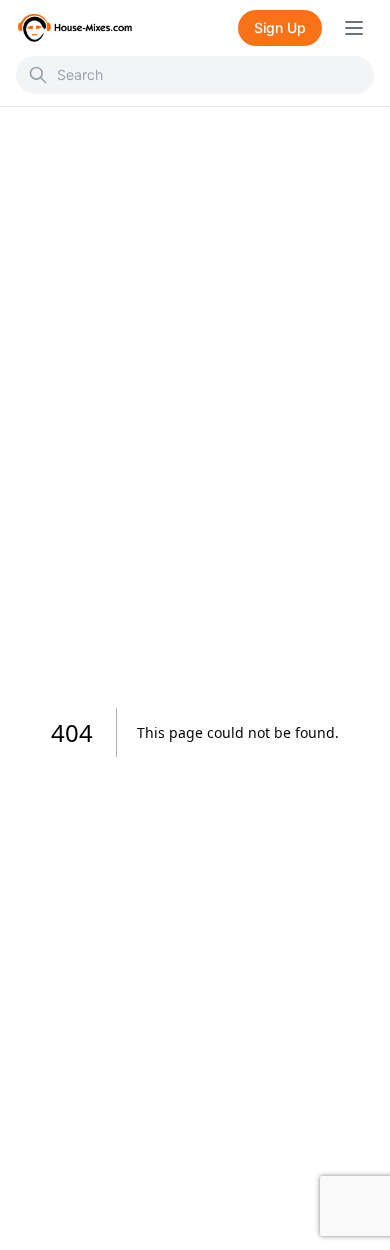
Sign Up (280, 27)
